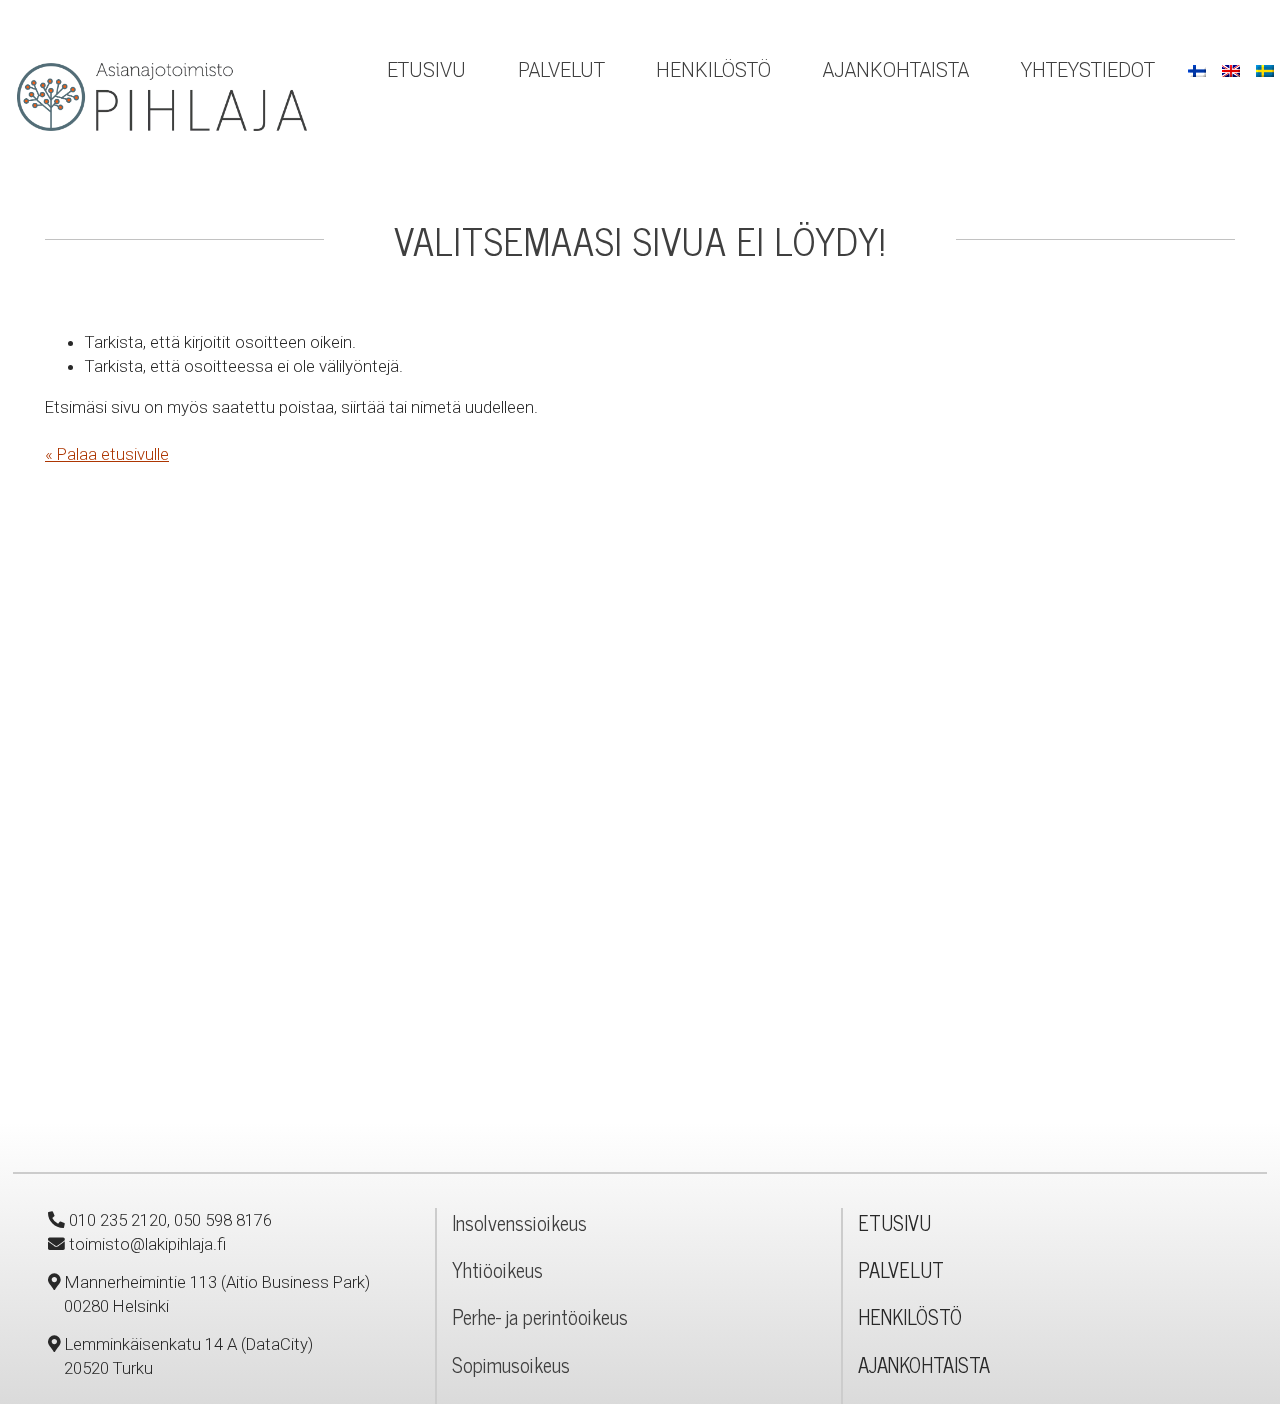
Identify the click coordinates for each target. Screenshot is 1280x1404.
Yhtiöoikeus (497, 1269)
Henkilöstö (713, 70)
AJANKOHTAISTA (924, 1364)
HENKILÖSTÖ (910, 1316)
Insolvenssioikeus (519, 1222)
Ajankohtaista (896, 70)
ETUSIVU (894, 1222)
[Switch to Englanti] (1231, 70)
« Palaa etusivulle (107, 454)
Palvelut (561, 70)
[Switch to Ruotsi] (1265, 70)
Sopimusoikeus (511, 1364)
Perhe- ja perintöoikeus (540, 1316)
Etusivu (426, 70)
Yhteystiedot (1088, 70)
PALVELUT (901, 1269)
